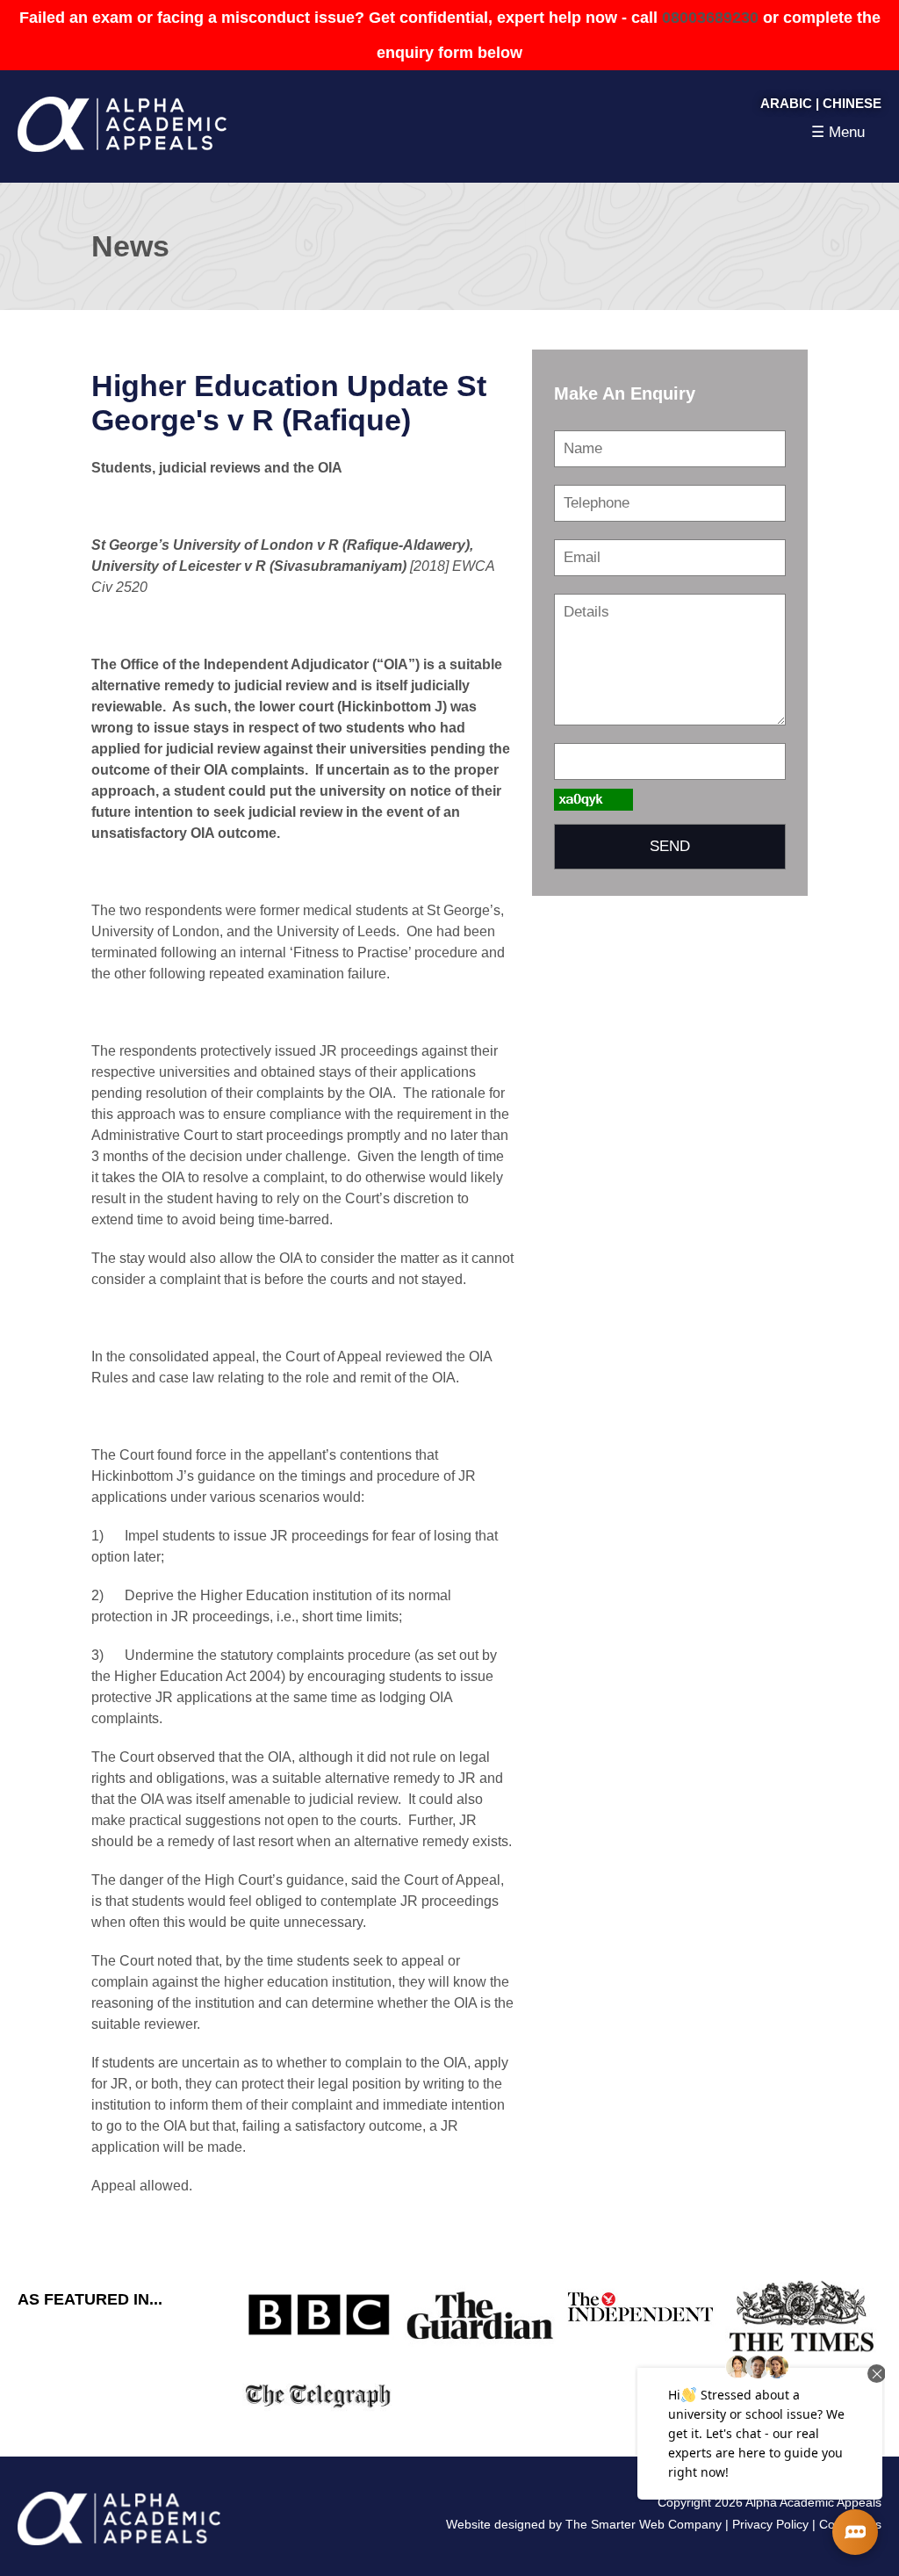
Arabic (786, 103)
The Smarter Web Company (644, 2524)
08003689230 (710, 18)
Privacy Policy (770, 2524)
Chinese (852, 103)
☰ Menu (838, 132)
